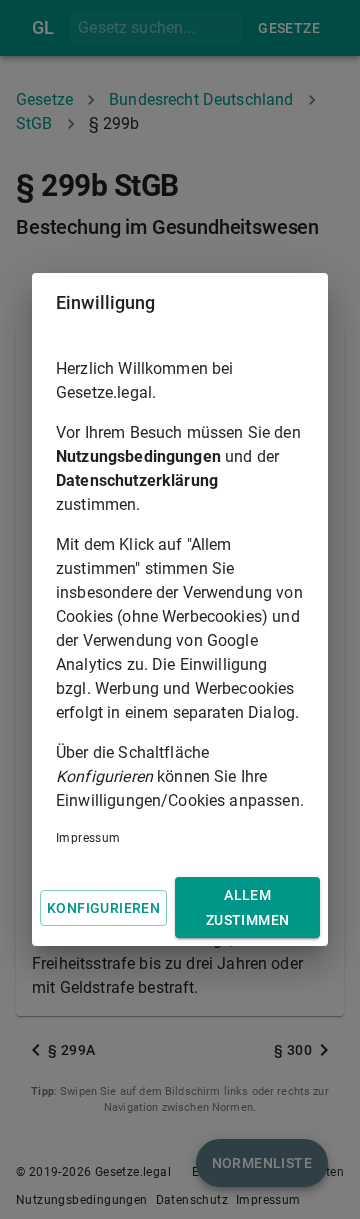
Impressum (88, 838)
